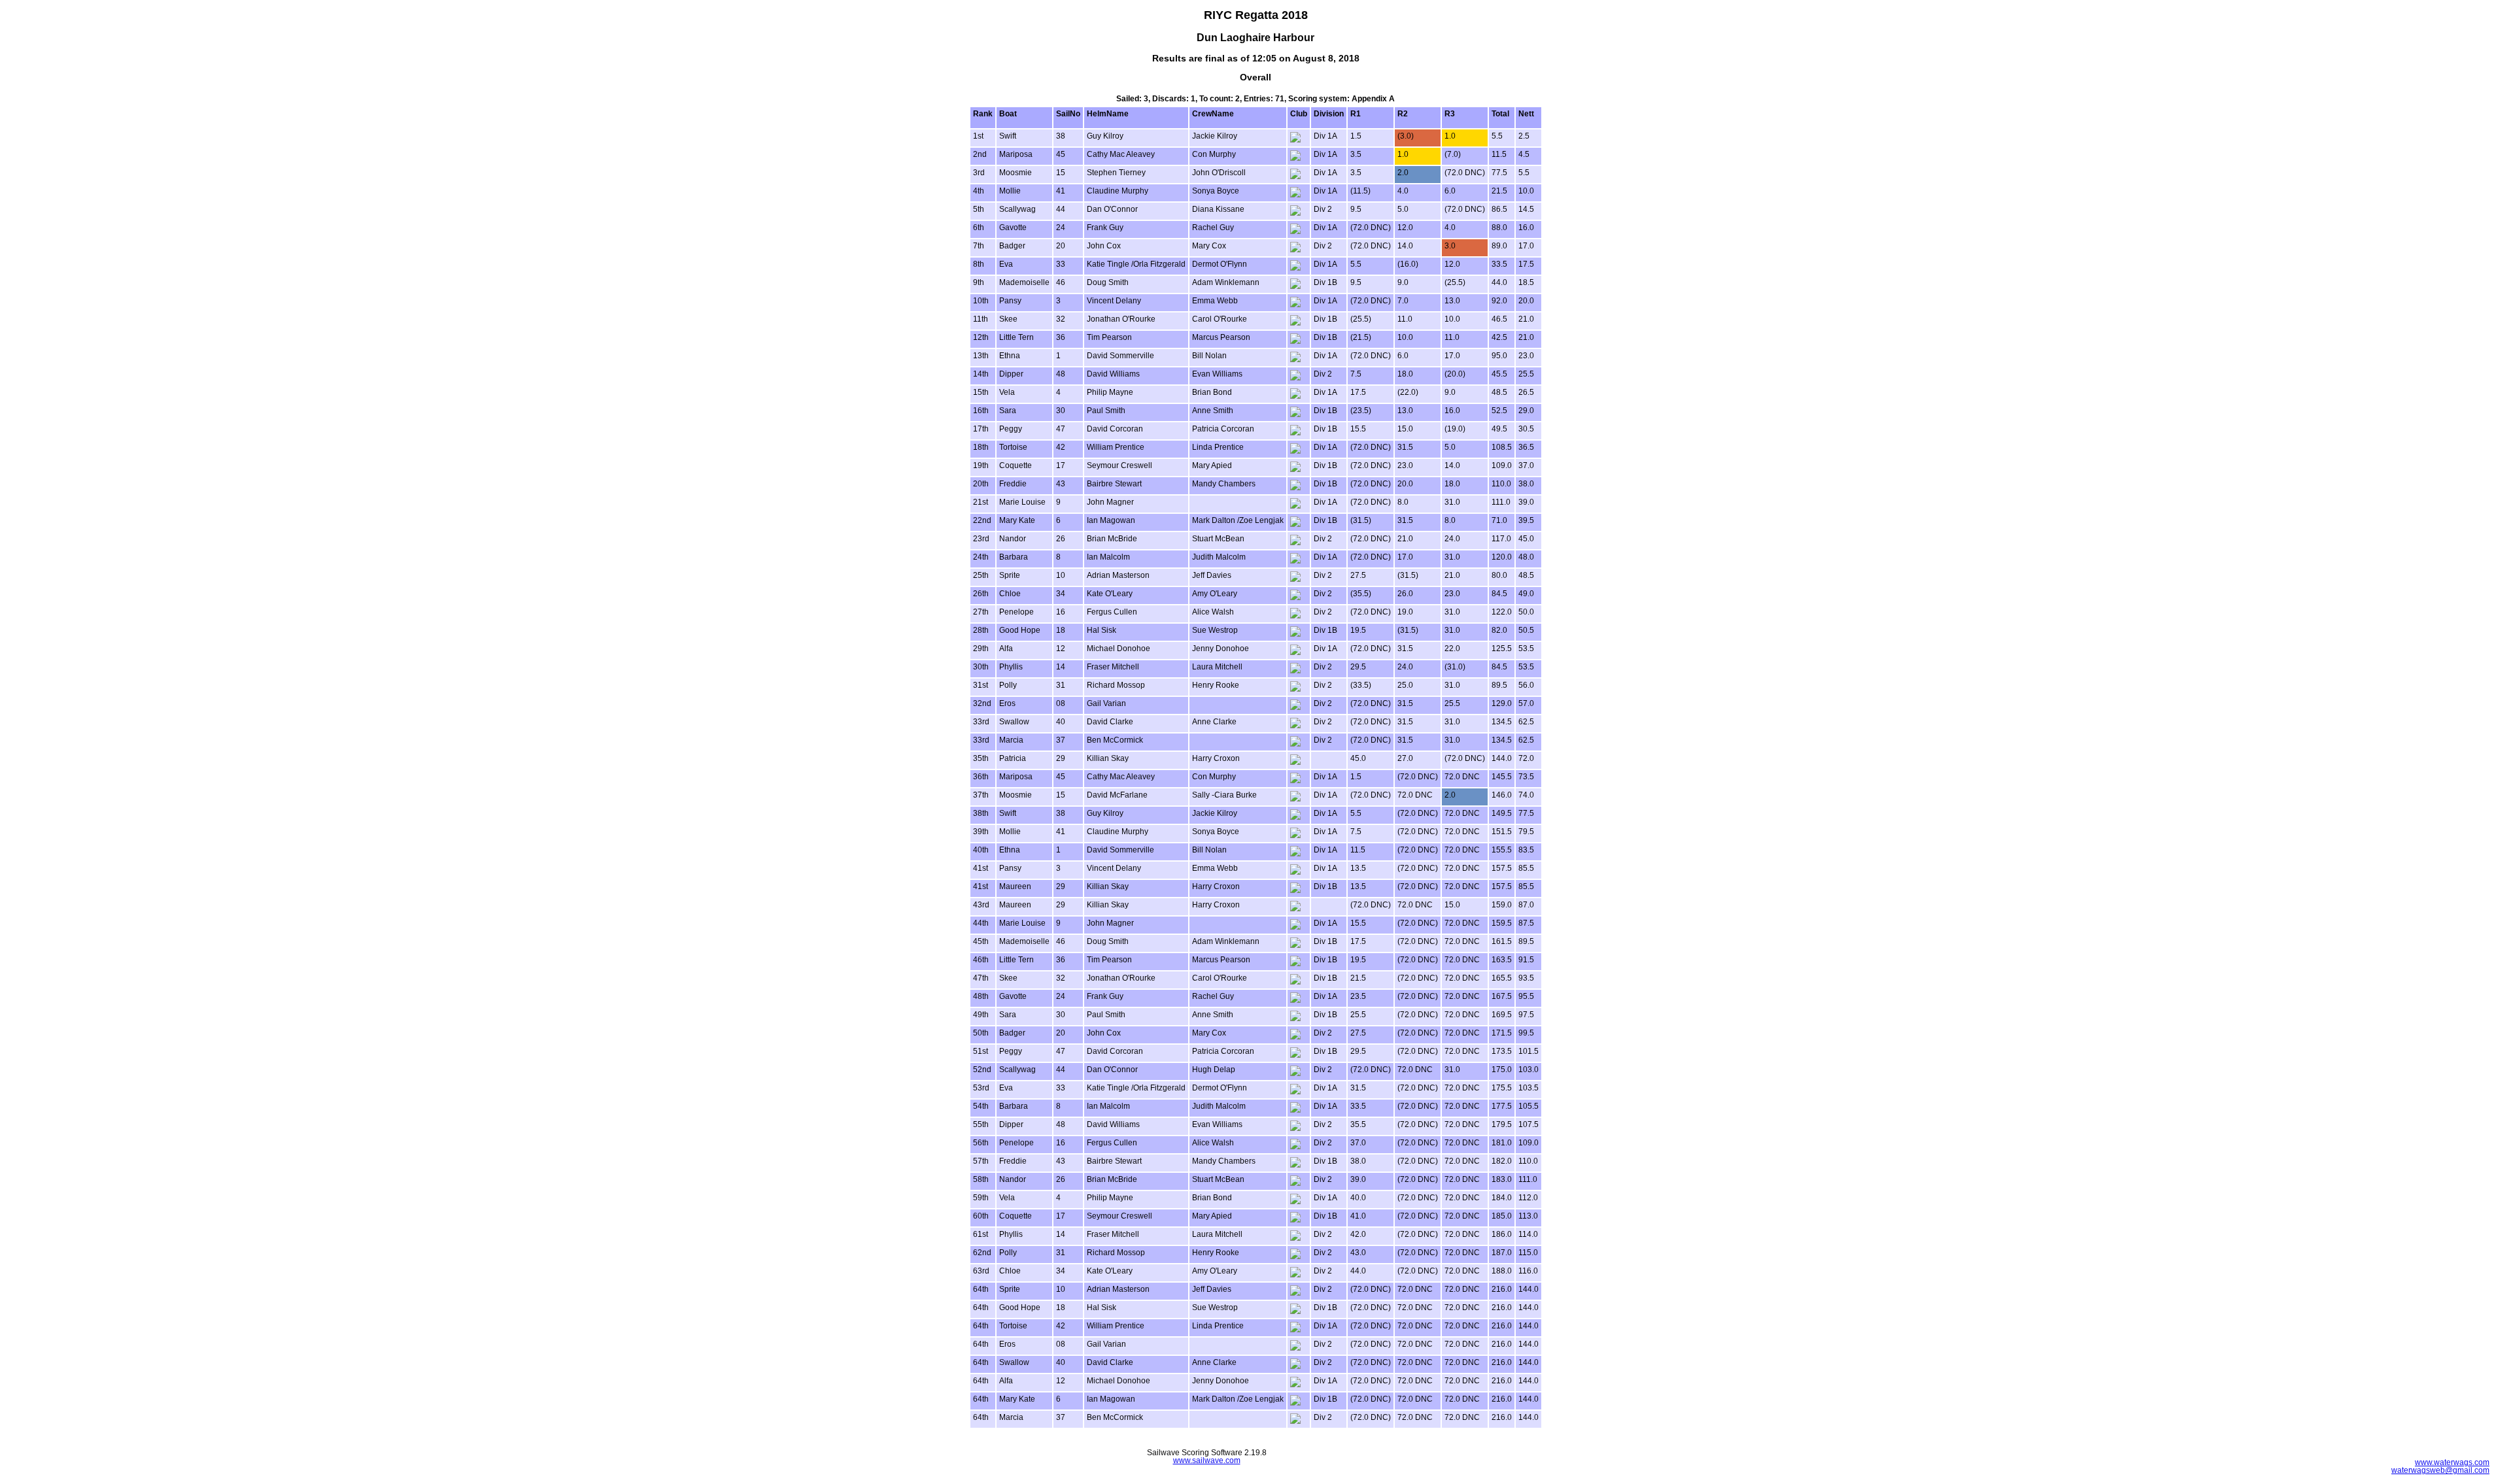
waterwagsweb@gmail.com (2440, 1470)
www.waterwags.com (2452, 1462)
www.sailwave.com (1207, 1460)
